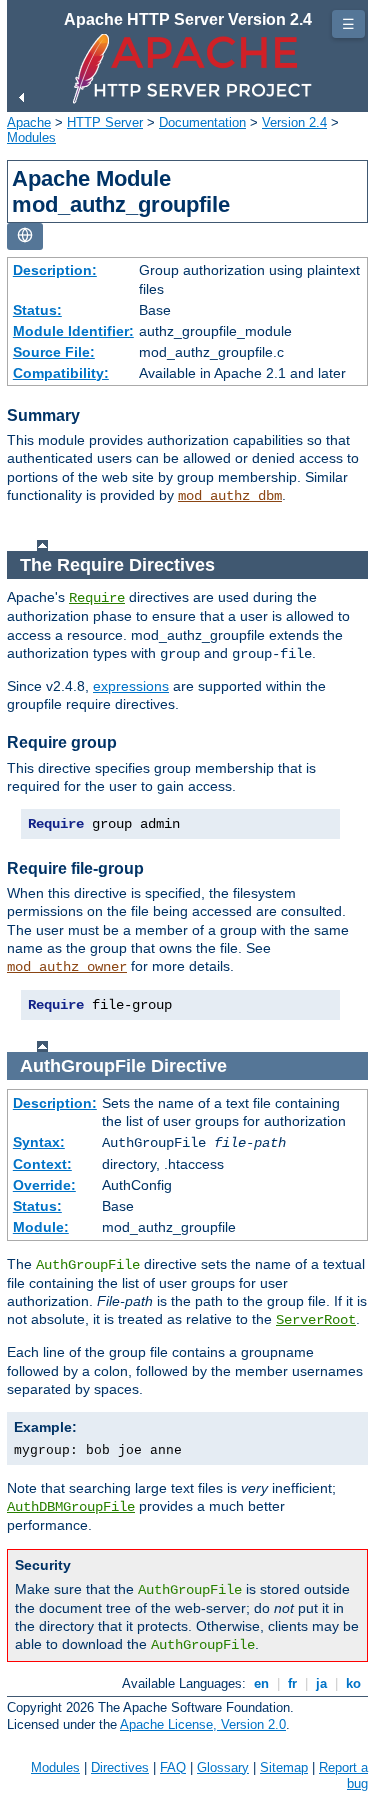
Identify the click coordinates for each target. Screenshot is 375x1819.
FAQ (173, 1767)
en (261, 1683)
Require (97, 598)
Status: (37, 310)
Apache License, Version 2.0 (203, 1724)
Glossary (223, 1767)
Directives (120, 1767)
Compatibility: (61, 373)
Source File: (54, 352)
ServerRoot (316, 1320)
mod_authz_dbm (230, 496)
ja (321, 1683)
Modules (31, 137)
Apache (29, 122)
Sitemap (284, 1767)
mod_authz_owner (67, 967)
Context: (42, 1164)
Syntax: (39, 1142)
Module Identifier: (73, 331)
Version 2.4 (294, 122)
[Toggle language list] (25, 236)
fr (292, 1683)
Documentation (202, 122)
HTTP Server (105, 122)
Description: (55, 270)
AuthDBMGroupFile (71, 1507)
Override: (44, 1185)
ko (353, 1683)
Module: (41, 1227)
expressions (131, 686)
